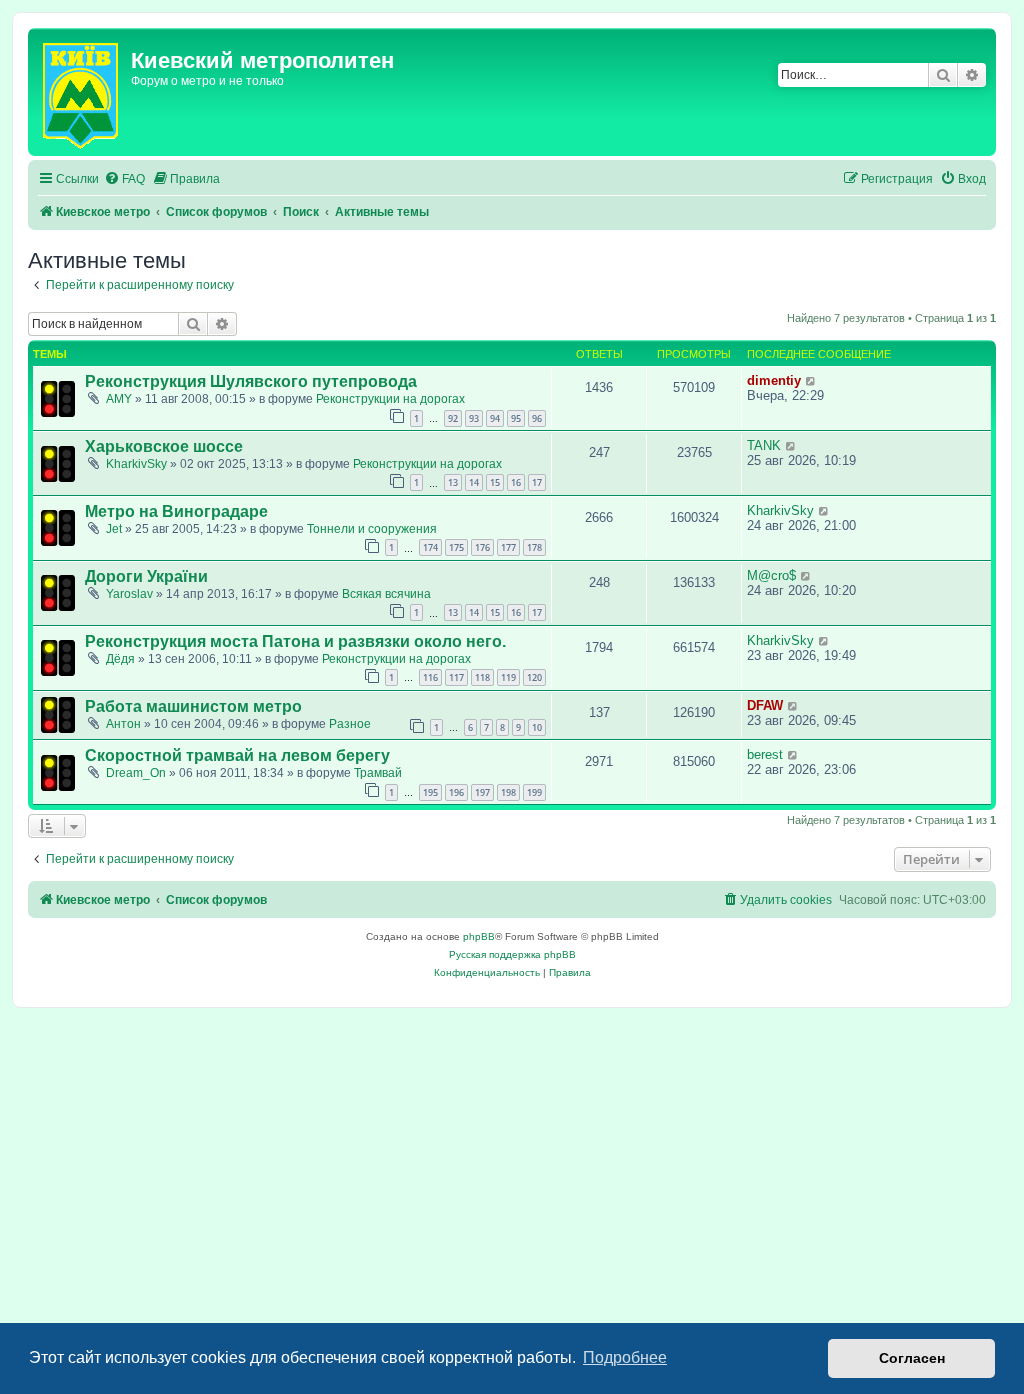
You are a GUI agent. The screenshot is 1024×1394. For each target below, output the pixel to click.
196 (456, 792)
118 (482, 677)
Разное (350, 724)
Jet (114, 529)
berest (765, 754)
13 (453, 482)
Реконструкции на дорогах (390, 399)
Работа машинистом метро (193, 706)
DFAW (765, 705)
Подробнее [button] (625, 1357)
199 (534, 792)
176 (482, 547)
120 (534, 677)
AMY (119, 399)
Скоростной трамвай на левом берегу (237, 755)
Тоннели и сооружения (372, 529)
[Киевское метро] (82, 92)
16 (516, 482)
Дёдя (120, 659)
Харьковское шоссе (164, 446)
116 (430, 677)
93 (474, 418)
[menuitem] (124, 179)
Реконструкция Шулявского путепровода (251, 381)
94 (495, 418)
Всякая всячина (386, 594)
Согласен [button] (912, 1358)
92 (453, 418)
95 (516, 418)
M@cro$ (771, 575)
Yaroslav (129, 594)
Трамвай (378, 773)
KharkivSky (136, 464)
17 (537, 482)
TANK (764, 445)
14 (474, 482)
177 (508, 547)
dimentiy (774, 380)
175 (456, 547)
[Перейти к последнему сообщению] (811, 380)
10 (537, 727)
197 (482, 792)
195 (430, 792)
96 (537, 418)
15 (495, 482)
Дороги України (146, 576)
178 (534, 547)
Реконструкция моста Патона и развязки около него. (295, 641)
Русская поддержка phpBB (512, 954)
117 (456, 677)
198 (508, 792)
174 (430, 547)
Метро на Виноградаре (176, 511)
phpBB (479, 936)
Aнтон (123, 724)
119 (508, 677)
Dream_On (136, 773)
